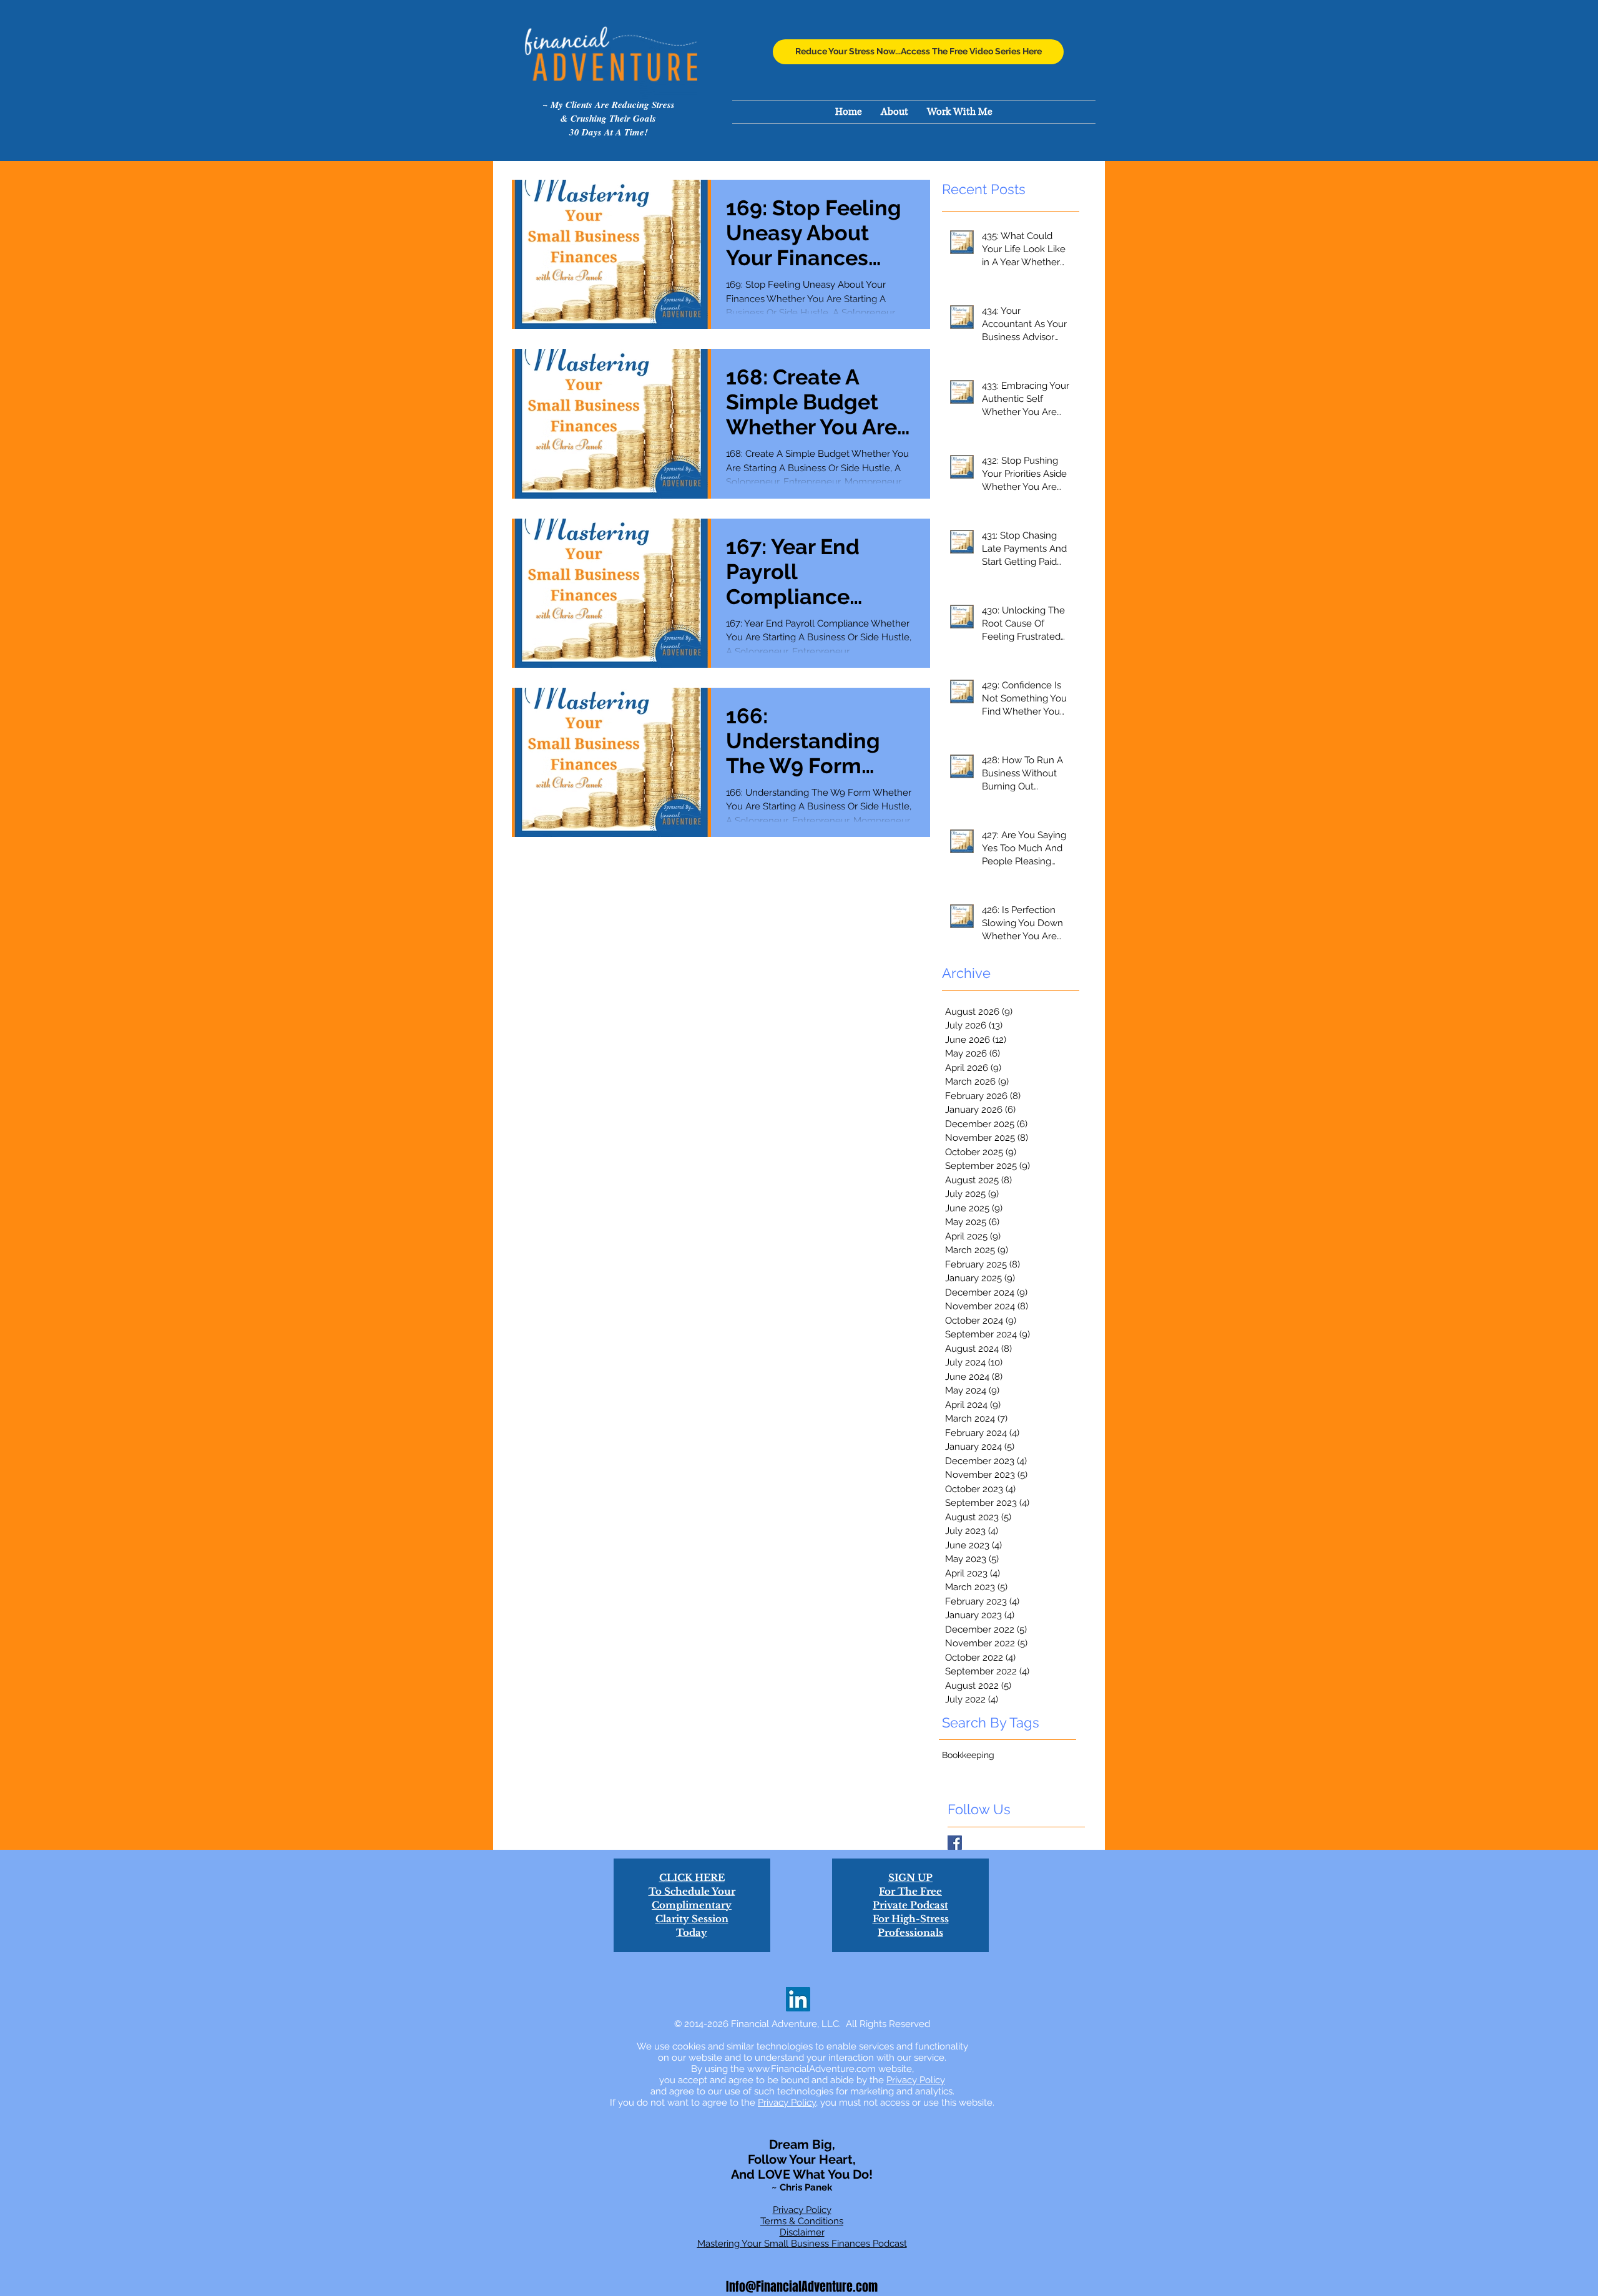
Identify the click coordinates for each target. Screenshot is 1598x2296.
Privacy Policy (916, 2080)
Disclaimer (802, 2232)
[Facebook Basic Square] (955, 1843)
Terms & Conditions (802, 2221)
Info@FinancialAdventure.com (802, 2287)
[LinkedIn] (798, 1999)
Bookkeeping (968, 1755)
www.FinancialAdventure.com (811, 2069)
